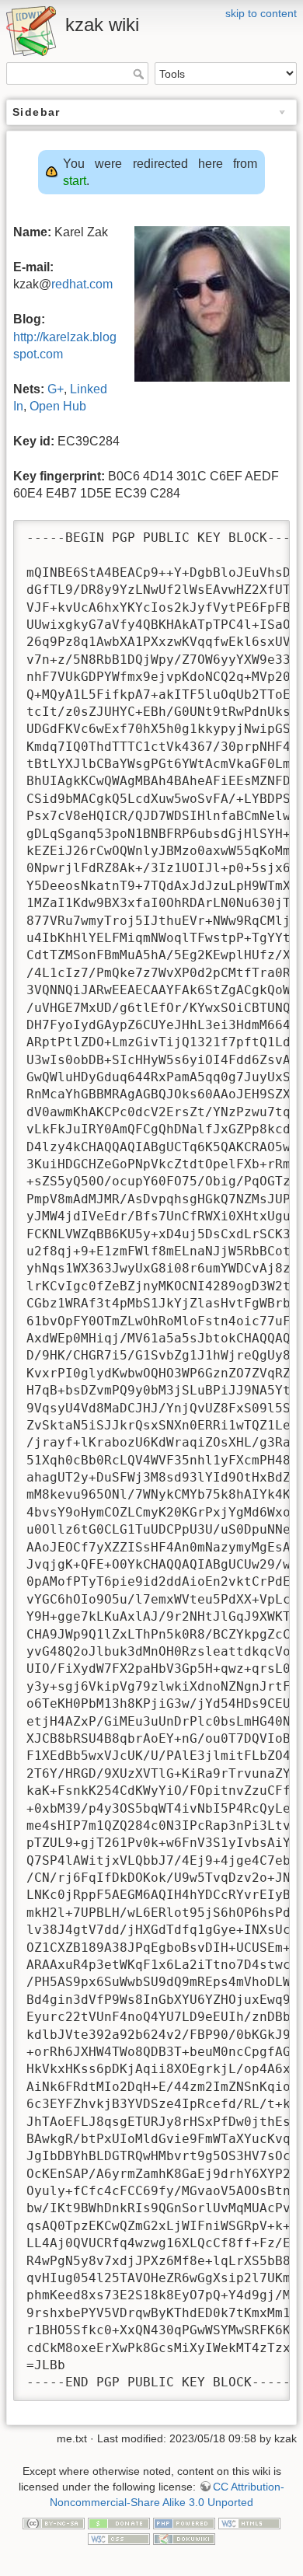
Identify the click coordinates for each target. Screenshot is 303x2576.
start (75, 181)
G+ (56, 389)
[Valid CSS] (119, 2538)
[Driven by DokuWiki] (184, 2538)
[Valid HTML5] (249, 2522)
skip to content (261, 13)
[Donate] (119, 2522)
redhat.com (82, 284)
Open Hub (58, 406)
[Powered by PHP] (184, 2522)
